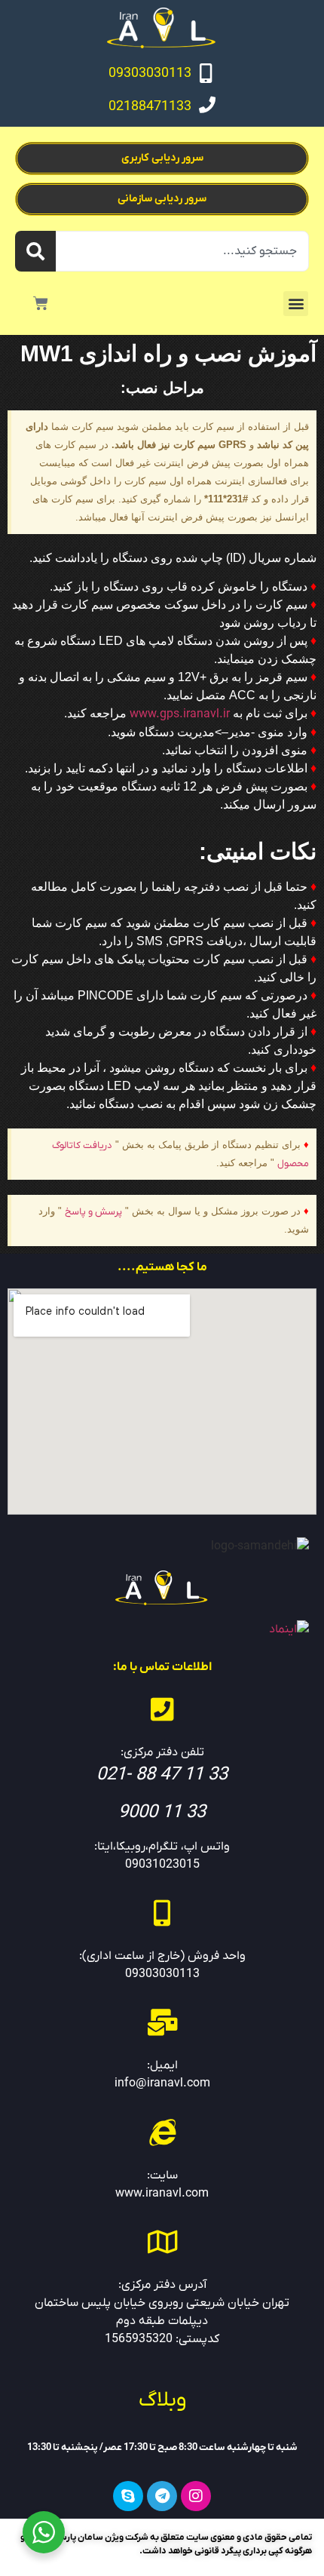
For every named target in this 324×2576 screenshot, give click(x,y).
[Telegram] (162, 2496)
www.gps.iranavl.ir (180, 714)
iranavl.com (177, 2194)
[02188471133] (207, 105)
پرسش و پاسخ (93, 1212)
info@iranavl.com (162, 2083)
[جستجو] (35, 251)
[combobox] (182, 251)
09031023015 (162, 1865)
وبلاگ (162, 2400)
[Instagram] (196, 2496)
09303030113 (150, 74)
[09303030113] (206, 73)
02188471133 (150, 107)
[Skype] (128, 2496)
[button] (296, 304)
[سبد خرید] (41, 303)
